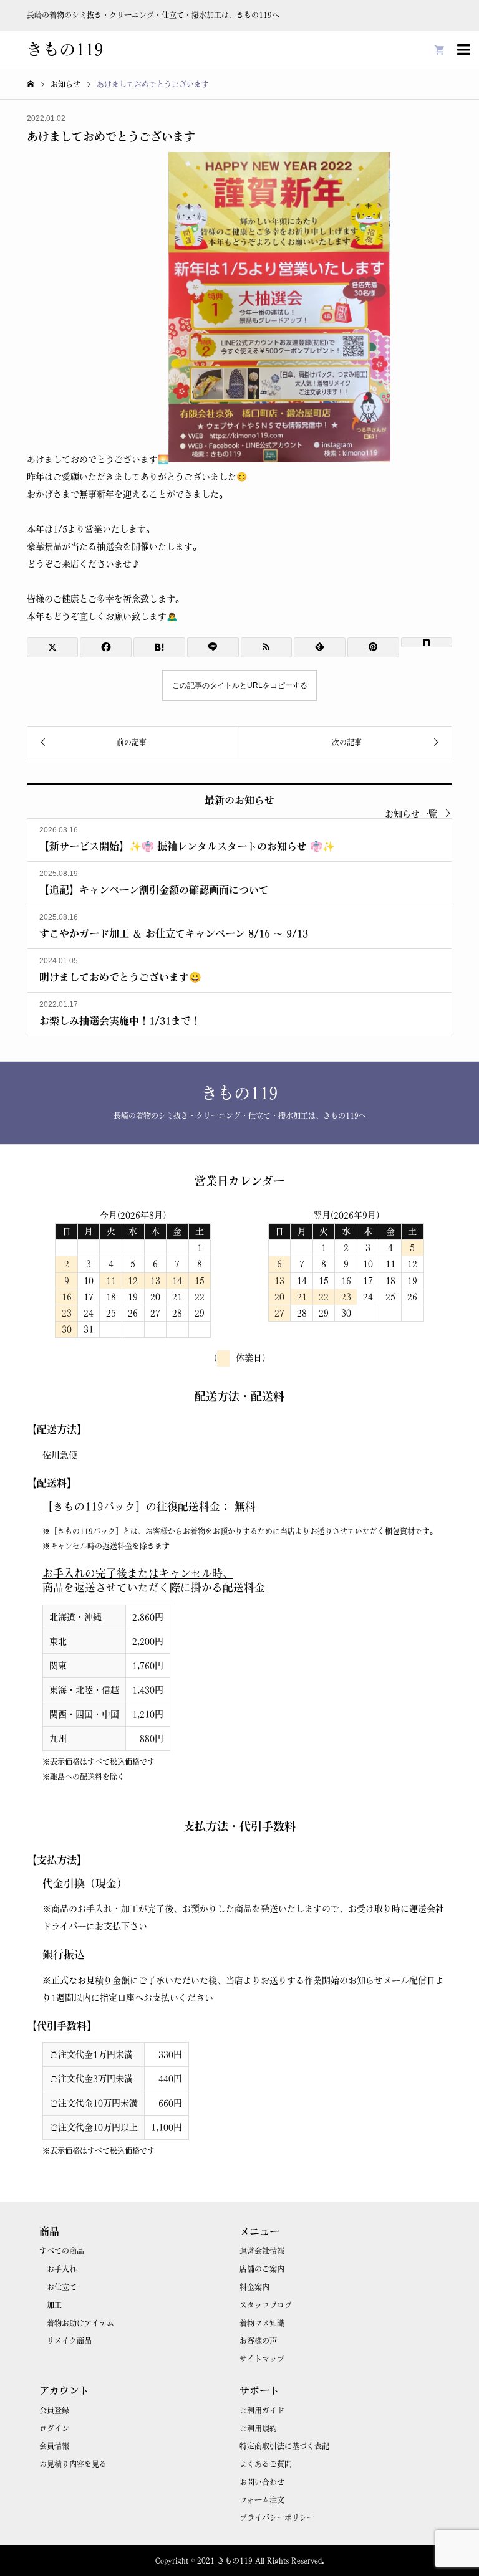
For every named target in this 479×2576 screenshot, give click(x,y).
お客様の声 (258, 2340)
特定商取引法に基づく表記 (284, 2446)
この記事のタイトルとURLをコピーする (240, 685)
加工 (54, 2305)
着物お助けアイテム (80, 2323)
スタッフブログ (266, 2305)
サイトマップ (262, 2359)
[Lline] (213, 647)
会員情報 (54, 2446)
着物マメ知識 (262, 2323)
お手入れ (62, 2269)
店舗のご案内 (262, 2269)
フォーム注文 (262, 2500)
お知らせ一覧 (411, 814)
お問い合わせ (262, 2482)
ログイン (54, 2428)
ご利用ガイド (262, 2410)
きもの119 (65, 49)
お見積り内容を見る (73, 2464)
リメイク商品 (69, 2340)
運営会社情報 (262, 2251)
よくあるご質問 (266, 2464)
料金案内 (254, 2287)
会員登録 (54, 2410)
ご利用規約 (258, 2428)
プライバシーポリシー (277, 2517)
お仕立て (62, 2287)
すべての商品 (62, 2251)
